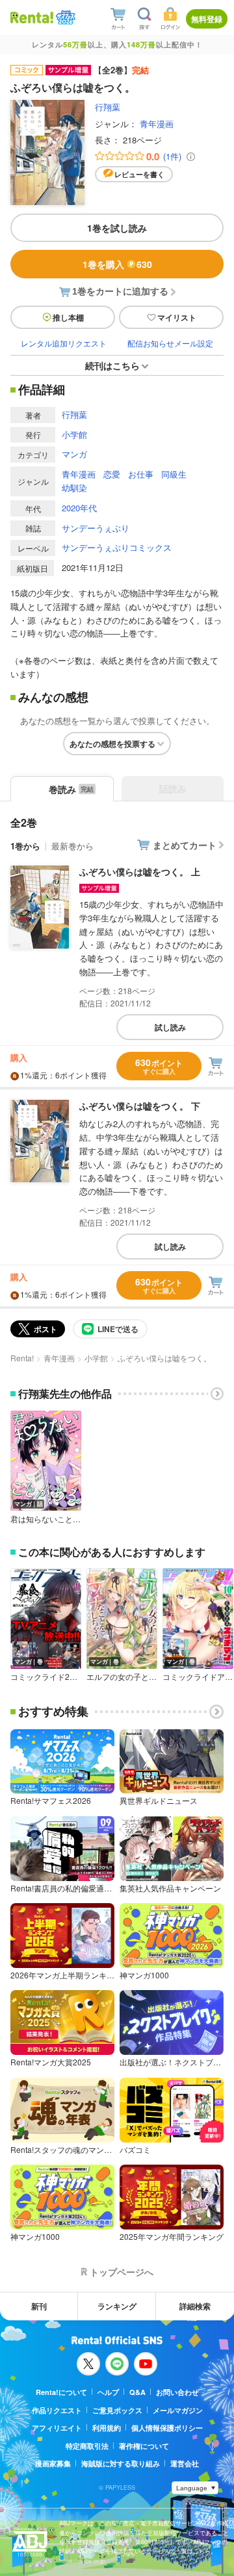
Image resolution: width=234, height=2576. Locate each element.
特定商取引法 (87, 2446)
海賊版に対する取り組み (121, 2463)
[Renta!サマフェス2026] (64, 18)
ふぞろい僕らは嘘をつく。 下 (140, 1106)
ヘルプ (108, 2392)
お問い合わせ (177, 2392)
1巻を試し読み (117, 228)
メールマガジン (178, 2410)
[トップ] (32, 17)
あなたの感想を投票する (112, 744)
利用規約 (107, 2428)
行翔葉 (108, 107)
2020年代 (79, 508)
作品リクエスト (57, 2410)
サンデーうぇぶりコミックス (117, 547)
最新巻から (72, 846)
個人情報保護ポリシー (167, 2428)
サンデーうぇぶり (96, 528)
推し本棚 (68, 317)
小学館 (74, 434)
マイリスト (177, 317)
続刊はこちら (112, 365)
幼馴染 (74, 488)
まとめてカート (185, 845)
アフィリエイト (57, 2428)
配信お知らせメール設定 (170, 343)
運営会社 (185, 2463)
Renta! (22, 1358)
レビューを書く (139, 174)
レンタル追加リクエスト (64, 343)
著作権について (144, 2446)
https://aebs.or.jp (82, 2561)
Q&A (137, 2392)
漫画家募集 (53, 2463)
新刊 (39, 2306)
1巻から (25, 846)
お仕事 (141, 474)
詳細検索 (195, 2306)
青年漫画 (157, 124)
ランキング (117, 2306)
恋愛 (112, 474)
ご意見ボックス (117, 2410)
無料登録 (207, 19)
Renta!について (61, 2392)
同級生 (174, 474)
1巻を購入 (117, 264)
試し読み (170, 1027)
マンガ (74, 454)
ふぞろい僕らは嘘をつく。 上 (140, 871)
